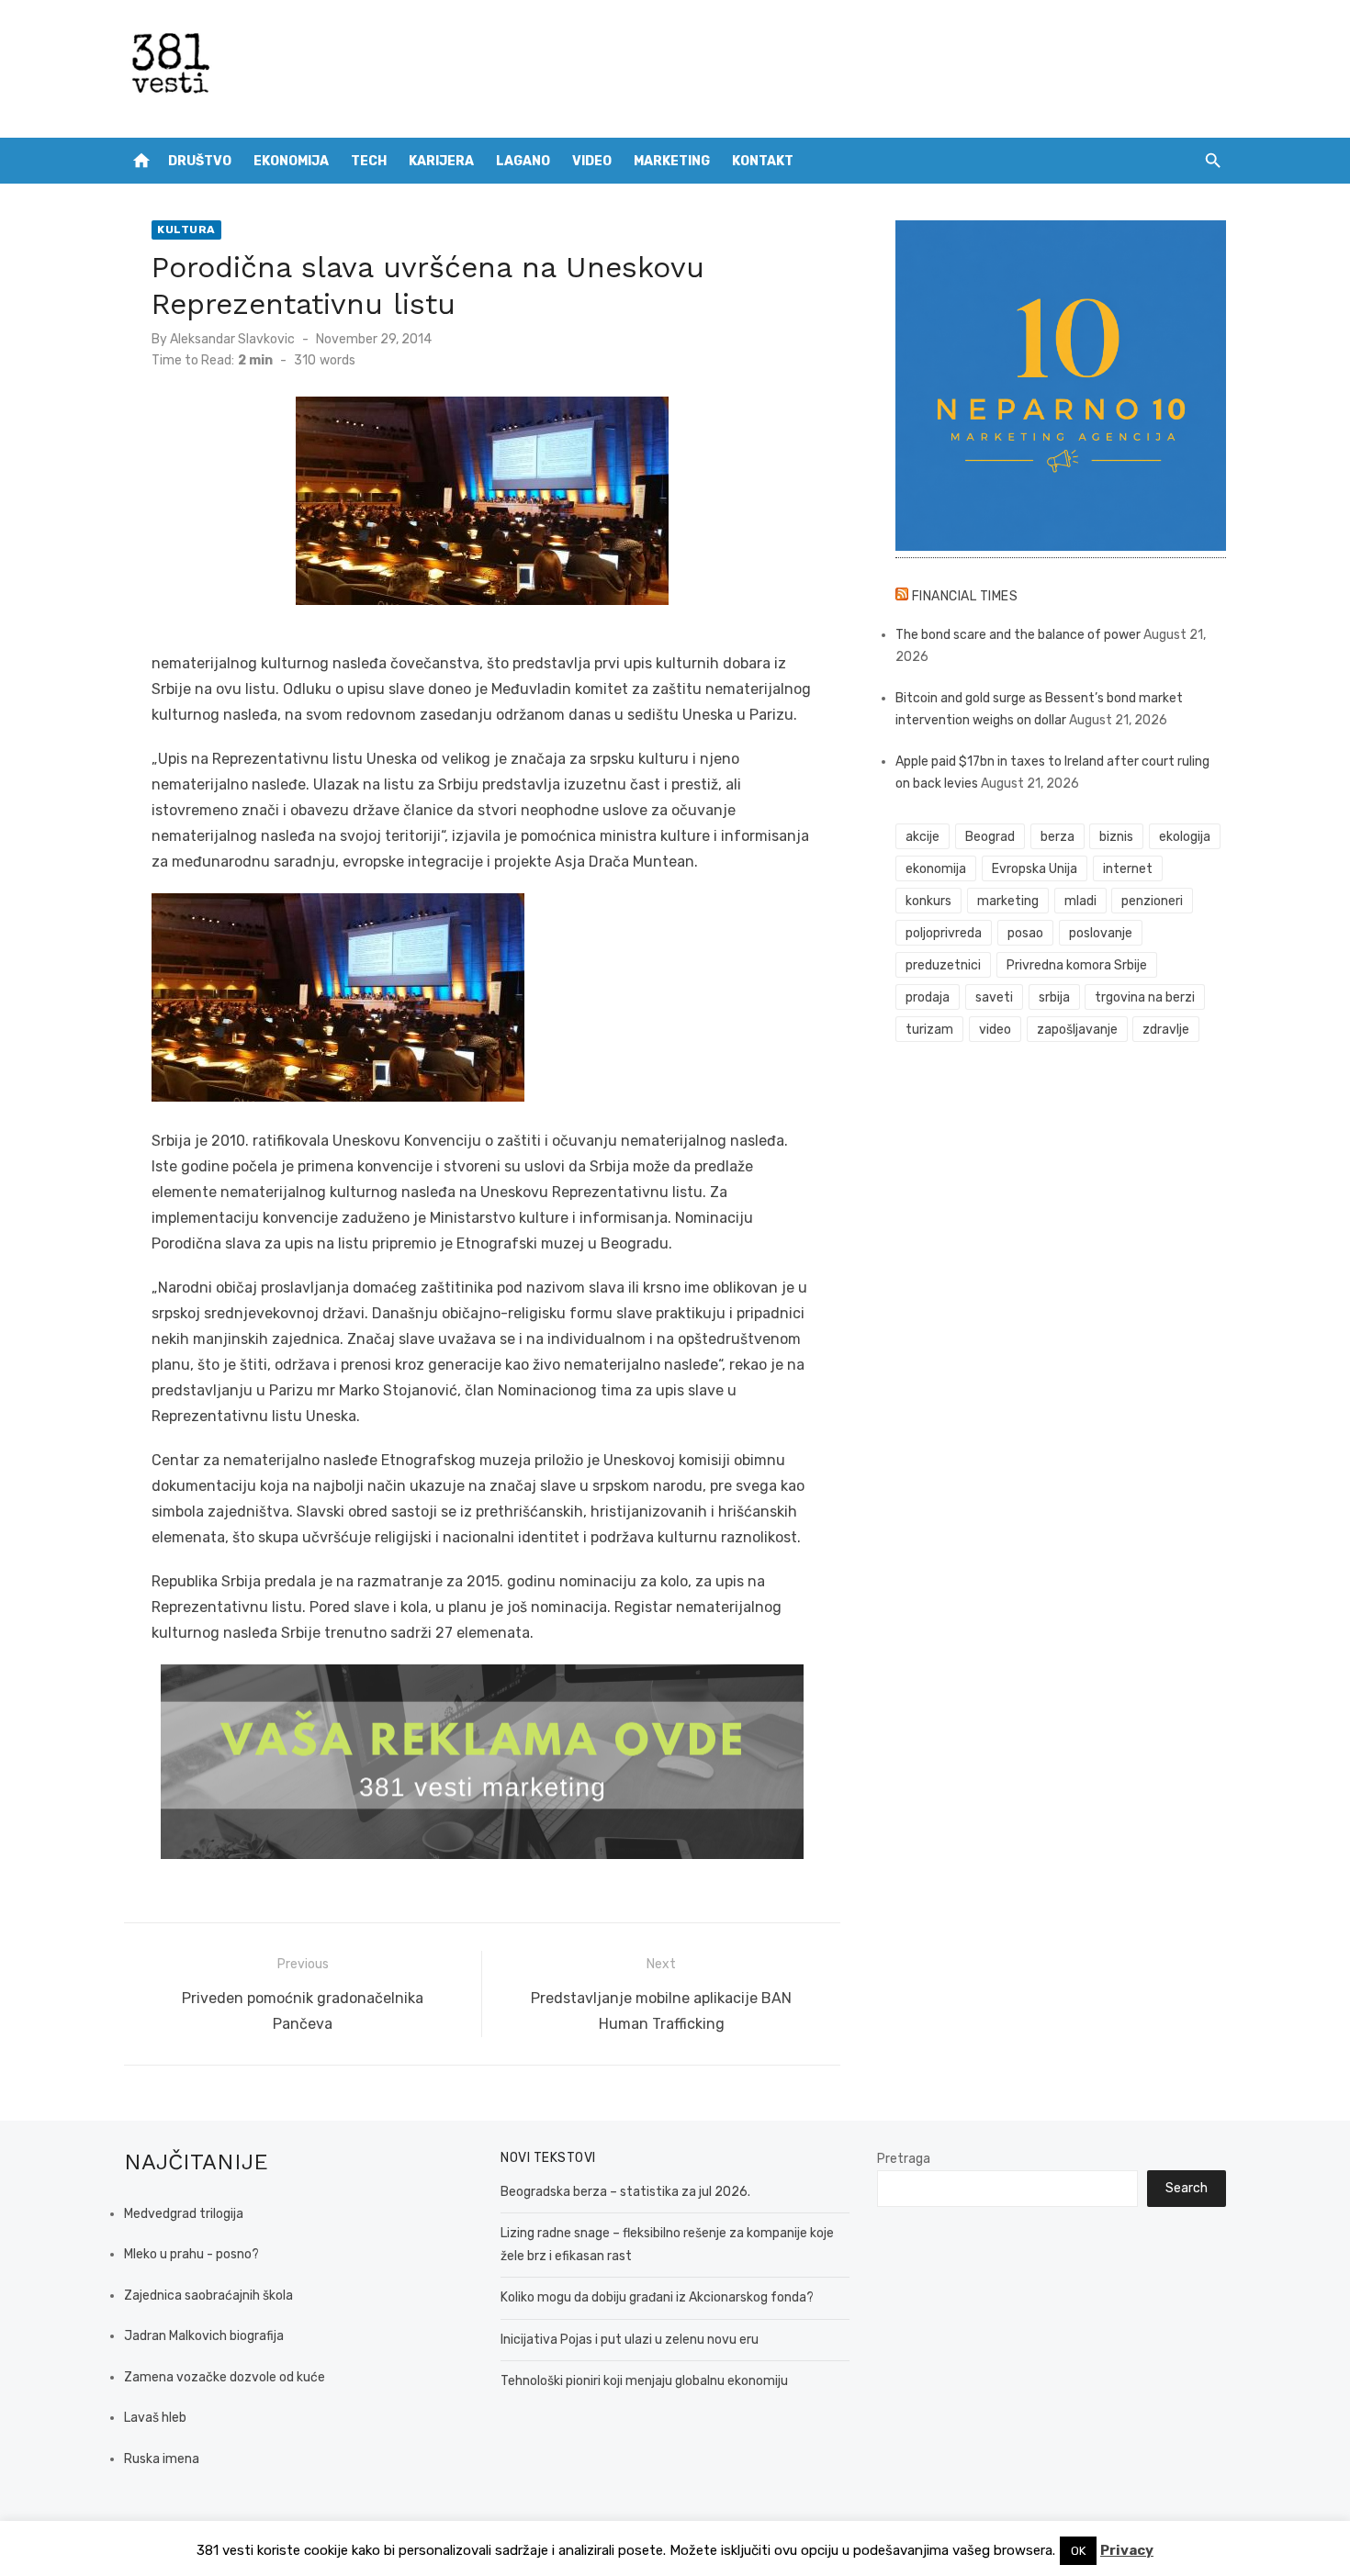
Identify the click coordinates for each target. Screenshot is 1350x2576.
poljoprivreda (944, 933)
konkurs (928, 901)
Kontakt (763, 161)
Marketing (672, 161)
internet (1128, 869)
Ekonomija (291, 161)
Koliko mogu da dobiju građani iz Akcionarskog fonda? (657, 2297)
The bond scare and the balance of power (1018, 635)
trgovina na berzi (1145, 997)
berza (1057, 837)
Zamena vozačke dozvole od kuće (225, 2377)
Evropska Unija (1035, 869)
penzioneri (1152, 901)
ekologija (1185, 837)
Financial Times (965, 596)
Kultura (186, 230)
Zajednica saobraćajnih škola (208, 2296)
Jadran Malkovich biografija (204, 2336)
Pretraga (904, 2159)
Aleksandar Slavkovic (232, 339)
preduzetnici (943, 965)
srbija (1054, 997)
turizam (929, 1030)
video (995, 1030)
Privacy (1127, 2550)
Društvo (200, 161)
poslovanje (1101, 933)
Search (1187, 2188)
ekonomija (936, 869)
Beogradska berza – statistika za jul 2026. (625, 2192)
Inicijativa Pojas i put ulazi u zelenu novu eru (630, 2340)
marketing (1008, 901)
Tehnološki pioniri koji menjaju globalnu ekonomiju (644, 2381)
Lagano (523, 161)
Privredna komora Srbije (1077, 965)
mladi (1080, 901)
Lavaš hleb (155, 2418)
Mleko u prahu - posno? (191, 2254)
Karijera (441, 161)
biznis (1116, 837)
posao (1025, 933)
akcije (922, 837)
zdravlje (1166, 1030)
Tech (369, 161)
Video (592, 161)
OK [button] (1078, 2551)
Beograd (990, 837)
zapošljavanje (1077, 1030)
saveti (994, 997)
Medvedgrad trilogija (184, 2214)
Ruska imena (162, 2459)
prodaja (928, 997)
